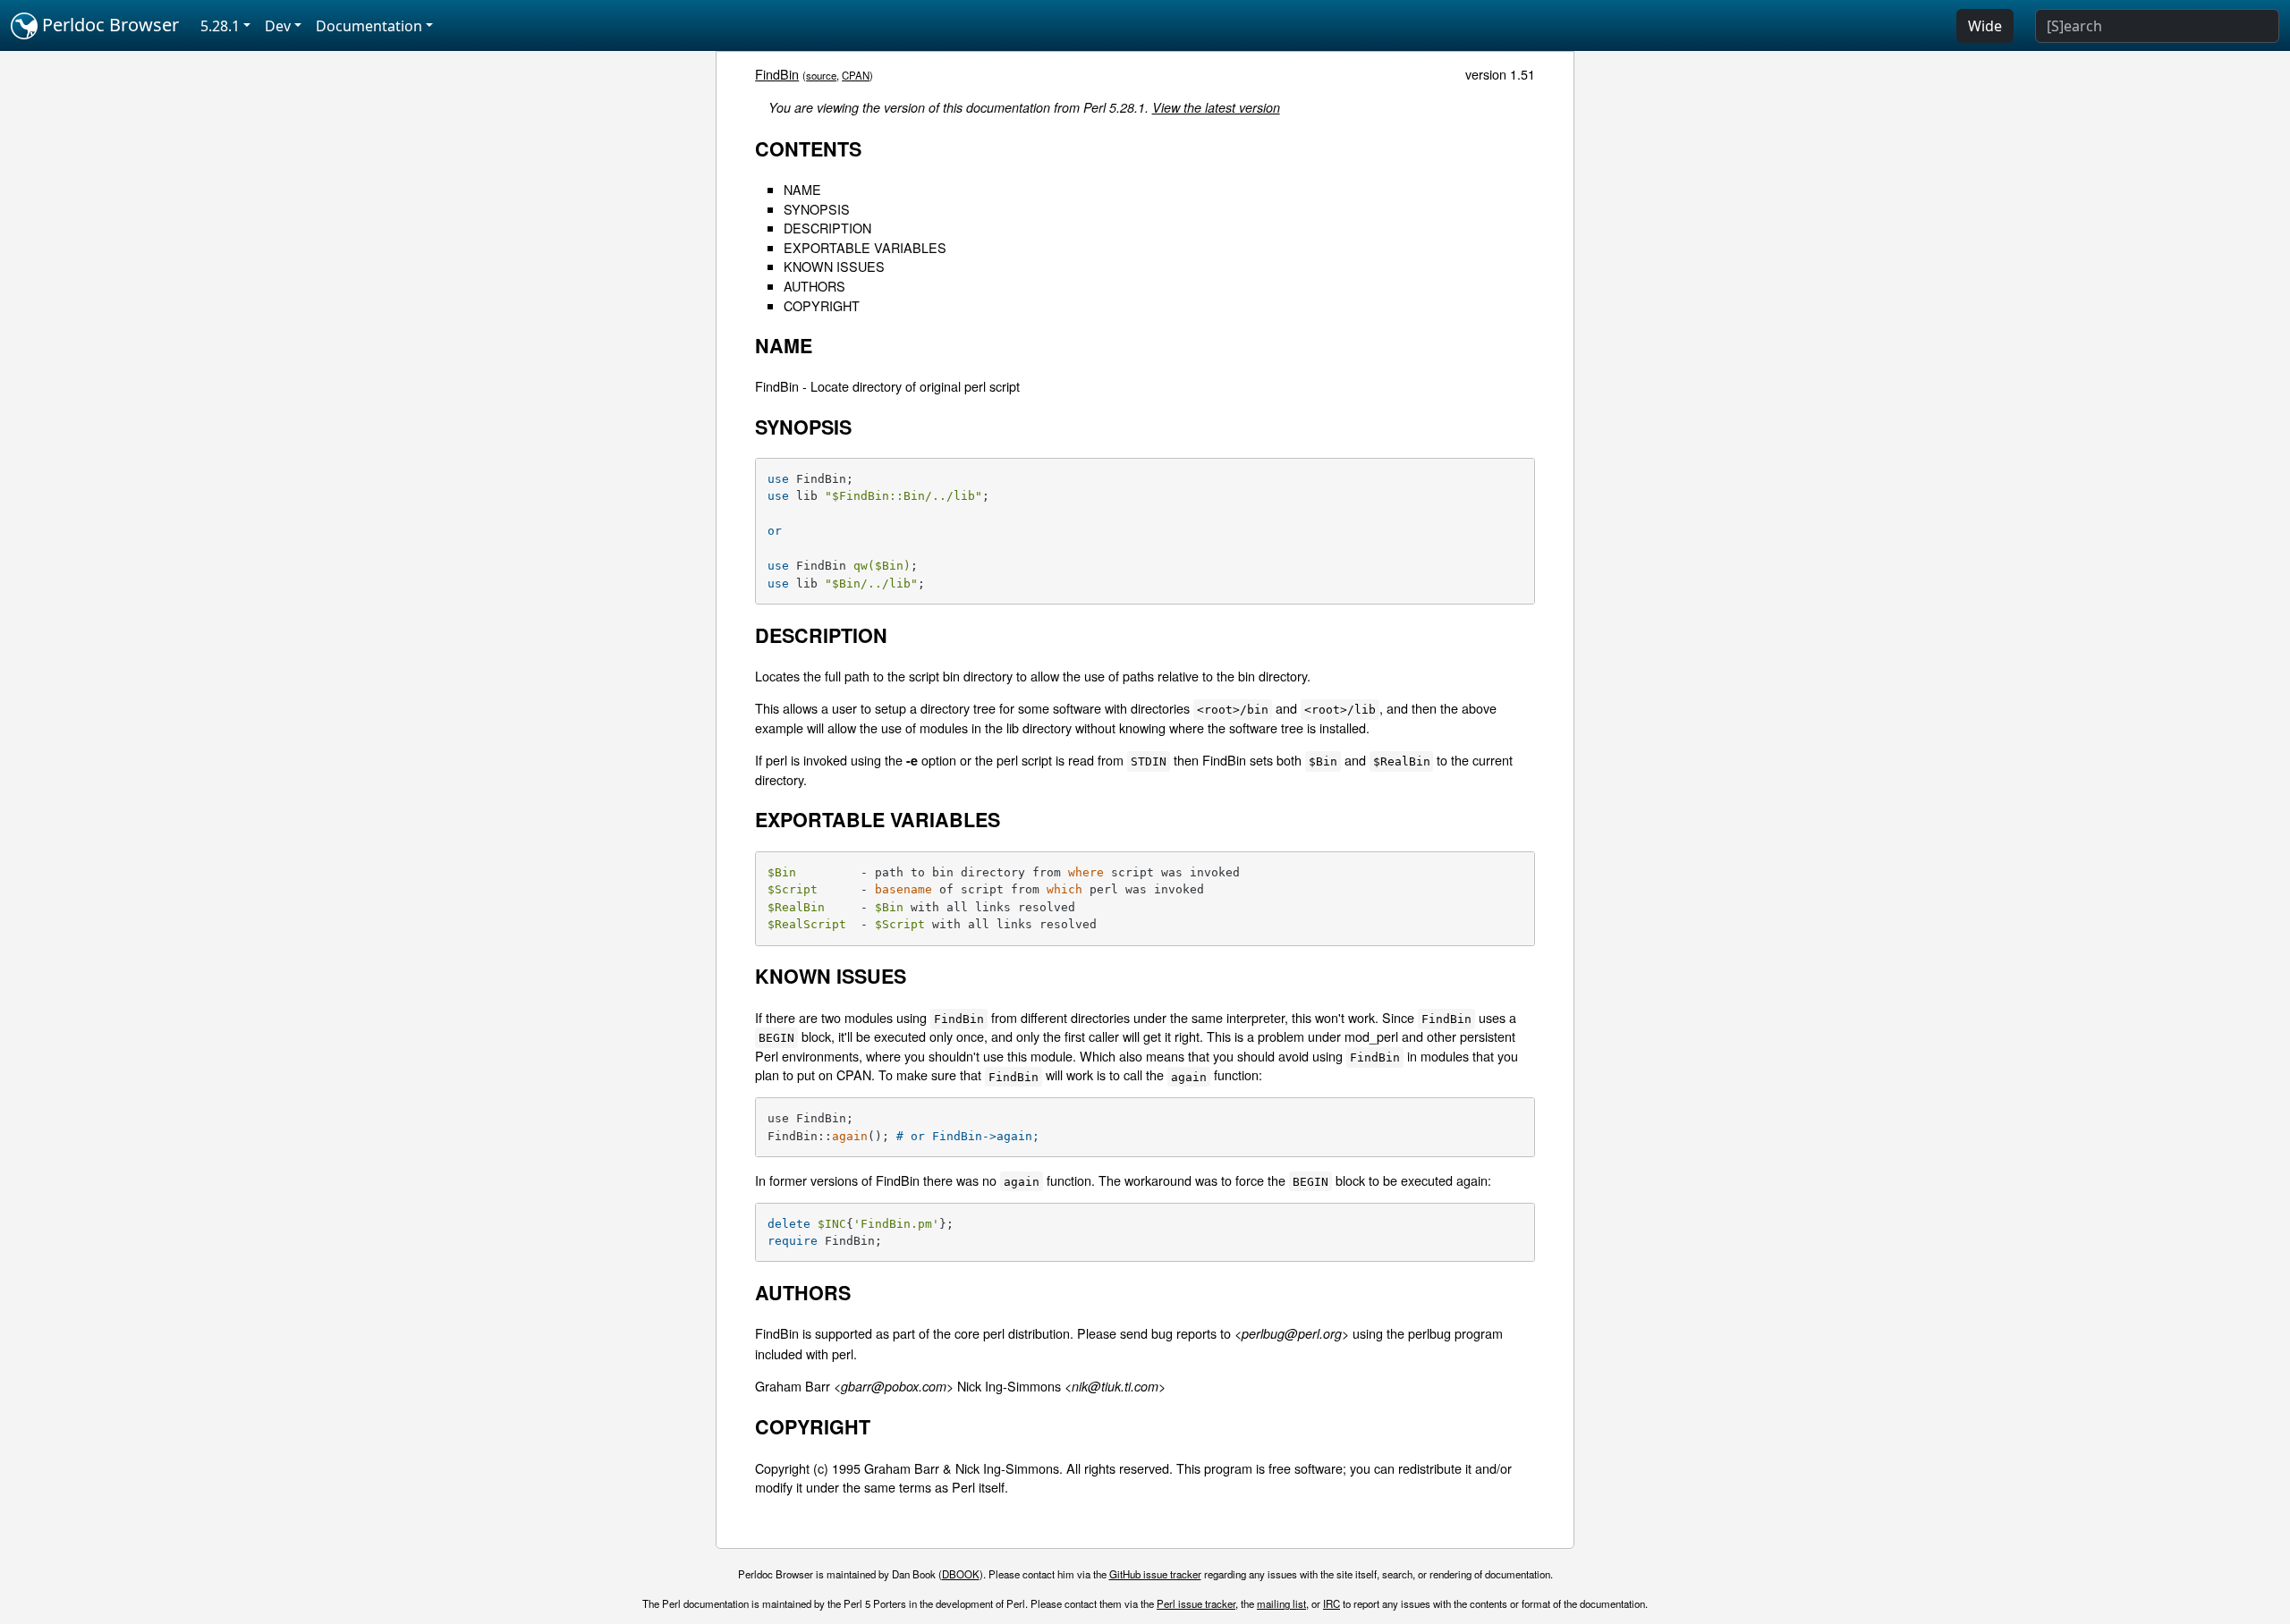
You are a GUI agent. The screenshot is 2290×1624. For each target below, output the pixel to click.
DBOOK (961, 1574)
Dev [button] (278, 26)
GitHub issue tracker (1155, 1574)
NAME (802, 189)
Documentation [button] (369, 26)
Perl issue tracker (1196, 1603)
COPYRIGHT (822, 305)
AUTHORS (814, 286)
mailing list (1281, 1603)
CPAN (856, 75)
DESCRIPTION (827, 228)
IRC (1332, 1603)
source (821, 75)
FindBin (777, 74)
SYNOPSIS (817, 209)
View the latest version (1216, 107)
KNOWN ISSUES (834, 266)
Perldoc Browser (108, 25)
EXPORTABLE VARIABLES (865, 247)
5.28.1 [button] (220, 26)
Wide (1985, 26)
